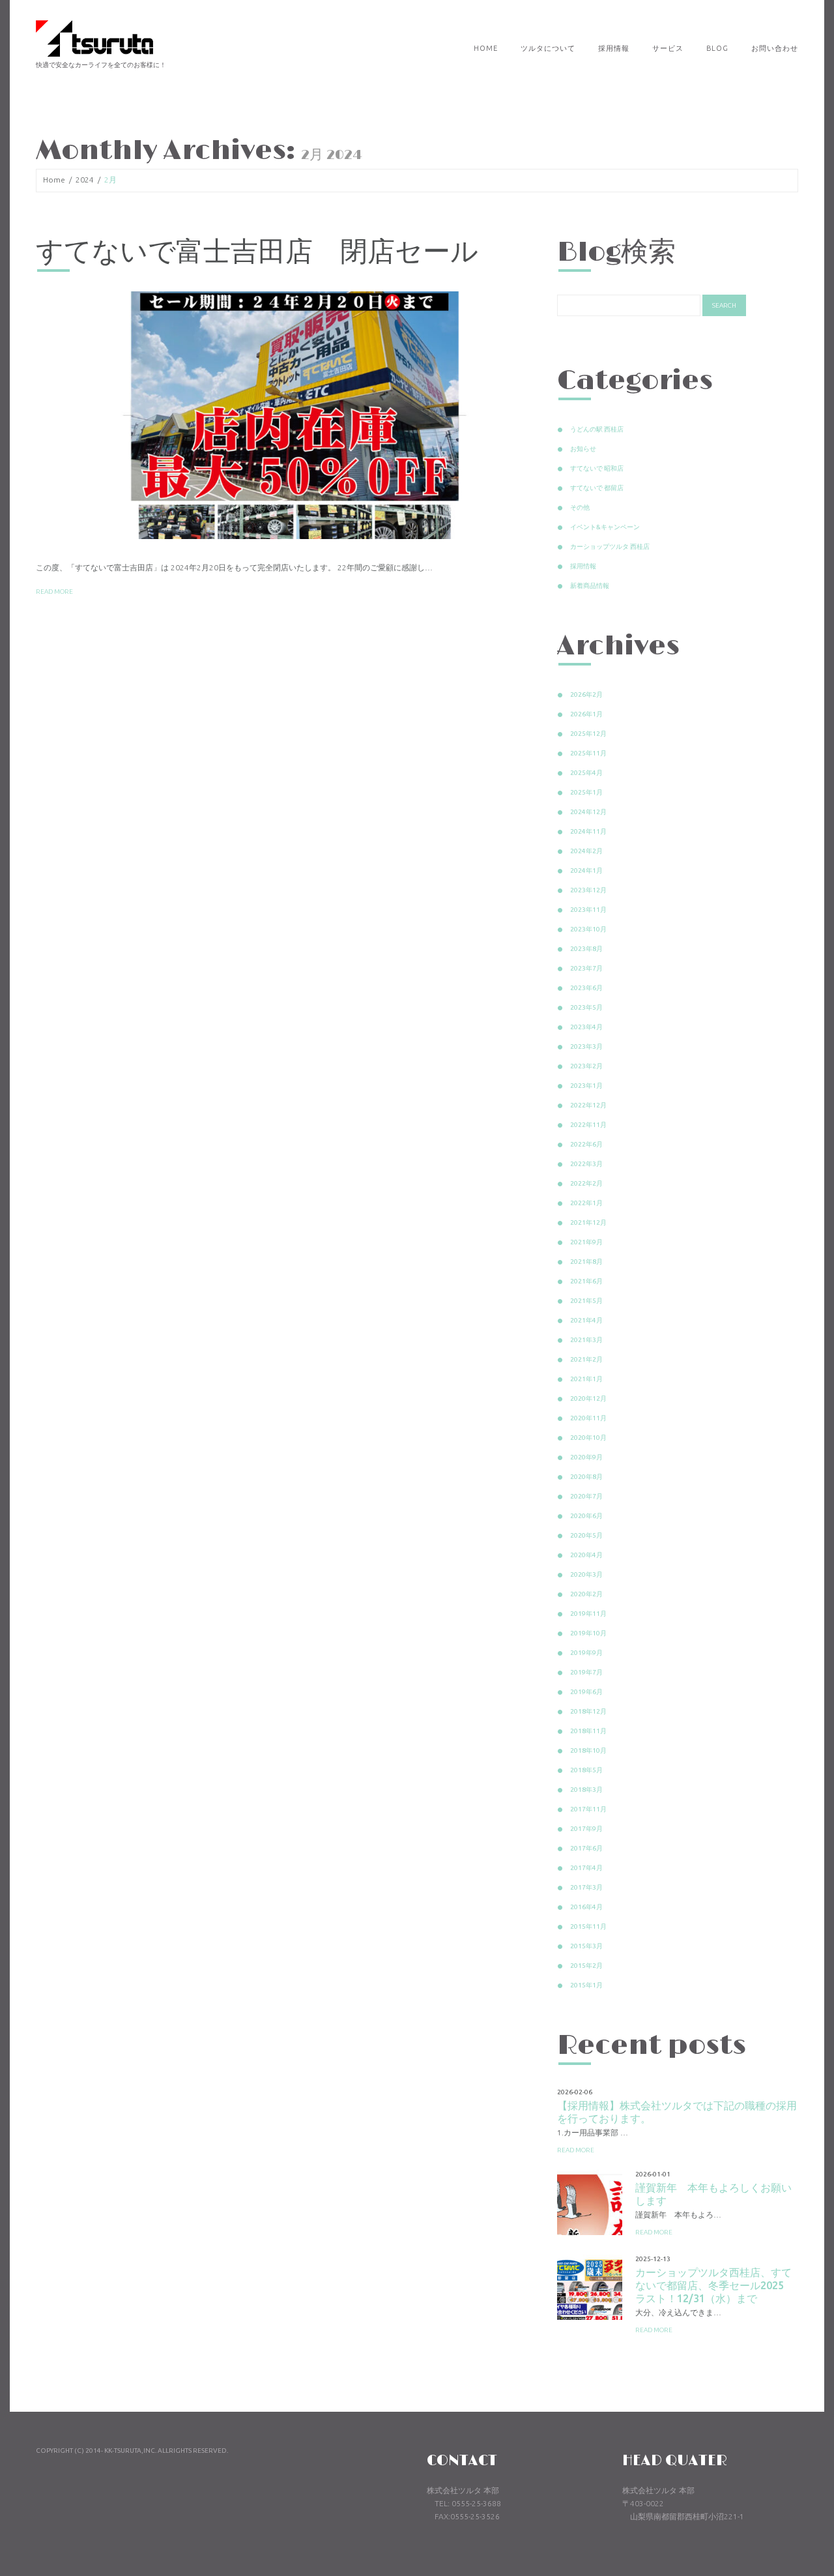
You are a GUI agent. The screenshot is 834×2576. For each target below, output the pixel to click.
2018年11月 (588, 1731)
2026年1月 (586, 714)
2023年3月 (586, 1046)
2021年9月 (586, 1242)
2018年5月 (586, 1770)
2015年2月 (586, 1966)
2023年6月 (586, 988)
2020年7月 (586, 1496)
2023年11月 (588, 910)
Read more (54, 592)
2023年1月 (586, 1086)
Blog (717, 48)
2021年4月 (586, 1320)
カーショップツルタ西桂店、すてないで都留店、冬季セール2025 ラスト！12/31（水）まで (715, 2285)
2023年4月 (586, 1027)
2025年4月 (586, 773)
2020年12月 (588, 1398)
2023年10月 (588, 929)
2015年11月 (588, 1926)
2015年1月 (586, 1985)
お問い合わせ (775, 48)
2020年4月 (586, 1555)
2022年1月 (586, 1203)
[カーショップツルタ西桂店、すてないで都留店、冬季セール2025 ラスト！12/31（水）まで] (590, 2287)
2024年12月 (588, 812)
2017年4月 (586, 1868)
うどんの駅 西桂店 (597, 429)
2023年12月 (588, 890)
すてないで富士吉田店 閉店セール (257, 253)
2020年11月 (588, 1418)
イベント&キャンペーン (605, 527)
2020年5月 (586, 1535)
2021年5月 (586, 1301)
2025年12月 (588, 734)
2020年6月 (586, 1516)
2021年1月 (586, 1379)
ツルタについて (548, 48)
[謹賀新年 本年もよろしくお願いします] (590, 2203)
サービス (668, 48)
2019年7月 (586, 1672)
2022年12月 (588, 1105)
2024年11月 (588, 831)
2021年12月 (588, 1222)
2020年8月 (586, 1477)
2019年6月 (586, 1692)
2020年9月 (586, 1457)
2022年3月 (586, 1164)
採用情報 (614, 48)
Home (486, 48)
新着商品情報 (590, 586)
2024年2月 (586, 851)
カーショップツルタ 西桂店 (610, 547)
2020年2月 (586, 1594)
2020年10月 (588, 1438)
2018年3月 (586, 1790)
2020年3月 (586, 1574)
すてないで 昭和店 (597, 468)
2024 (85, 180)
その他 (580, 507)
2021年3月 (586, 1340)
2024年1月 (586, 871)
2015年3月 (586, 1946)
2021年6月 (586, 1281)
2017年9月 (586, 1829)
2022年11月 (588, 1125)
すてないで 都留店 (597, 488)
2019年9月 (586, 1653)
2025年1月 (586, 792)
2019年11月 (588, 1614)
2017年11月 (588, 1809)
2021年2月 (586, 1359)
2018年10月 (588, 1750)
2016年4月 (586, 1907)
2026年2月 (586, 695)
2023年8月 (586, 949)
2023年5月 (586, 1007)
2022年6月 (586, 1144)
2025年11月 (588, 753)
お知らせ (583, 449)
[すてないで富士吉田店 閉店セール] (287, 415)
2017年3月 (586, 1887)
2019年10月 (588, 1633)
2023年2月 (586, 1066)
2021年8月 (586, 1262)
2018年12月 (588, 1711)
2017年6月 (586, 1848)
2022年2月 (586, 1183)
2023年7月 (586, 968)
